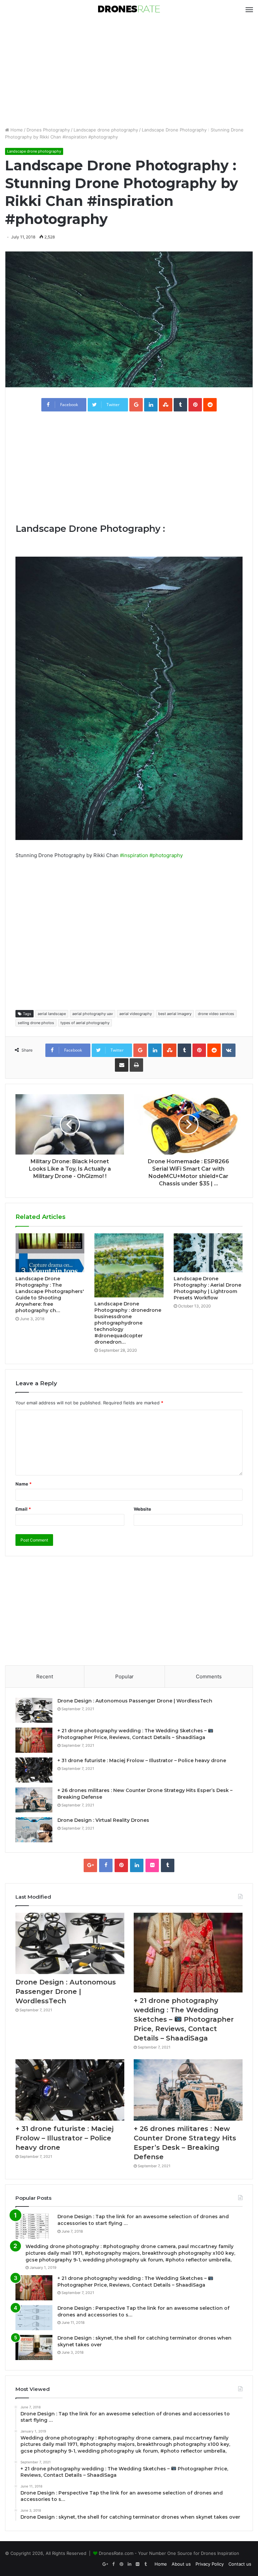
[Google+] (90, 1865)
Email (23, 1509)
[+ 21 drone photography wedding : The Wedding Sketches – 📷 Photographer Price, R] (34, 1740)
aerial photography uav (93, 1014)
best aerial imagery (175, 1014)
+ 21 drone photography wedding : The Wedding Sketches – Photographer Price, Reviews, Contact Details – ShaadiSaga (133, 1734)
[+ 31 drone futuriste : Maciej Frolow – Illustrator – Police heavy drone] (34, 1770)
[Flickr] (152, 1865)
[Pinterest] (121, 1865)
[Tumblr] (168, 1865)
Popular (124, 1676)
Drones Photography (48, 130)
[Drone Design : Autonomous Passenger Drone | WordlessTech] (34, 1710)
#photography (166, 855)
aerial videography (136, 1014)
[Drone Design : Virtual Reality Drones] (34, 1830)
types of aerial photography (85, 1023)
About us (181, 2564)
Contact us (240, 2564)
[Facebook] (106, 1865)
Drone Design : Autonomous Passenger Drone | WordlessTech (135, 1701)
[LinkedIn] (137, 1865)
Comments (209, 1676)
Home (16, 130)
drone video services (216, 1014)
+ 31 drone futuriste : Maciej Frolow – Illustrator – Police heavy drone (142, 1760)
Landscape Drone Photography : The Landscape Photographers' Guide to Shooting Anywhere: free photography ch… (50, 1295)
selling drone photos (36, 1023)
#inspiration (134, 855)
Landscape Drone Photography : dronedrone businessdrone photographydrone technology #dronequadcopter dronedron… (128, 1323)
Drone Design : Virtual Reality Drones (103, 1820)
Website (142, 1509)
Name (24, 1484)
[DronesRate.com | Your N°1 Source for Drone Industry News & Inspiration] (129, 10)
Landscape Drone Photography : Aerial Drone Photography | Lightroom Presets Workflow (207, 1288)
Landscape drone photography (106, 130)
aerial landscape (52, 1014)
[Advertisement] (129, 73)
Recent (45, 1676)
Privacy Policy (210, 2564)
